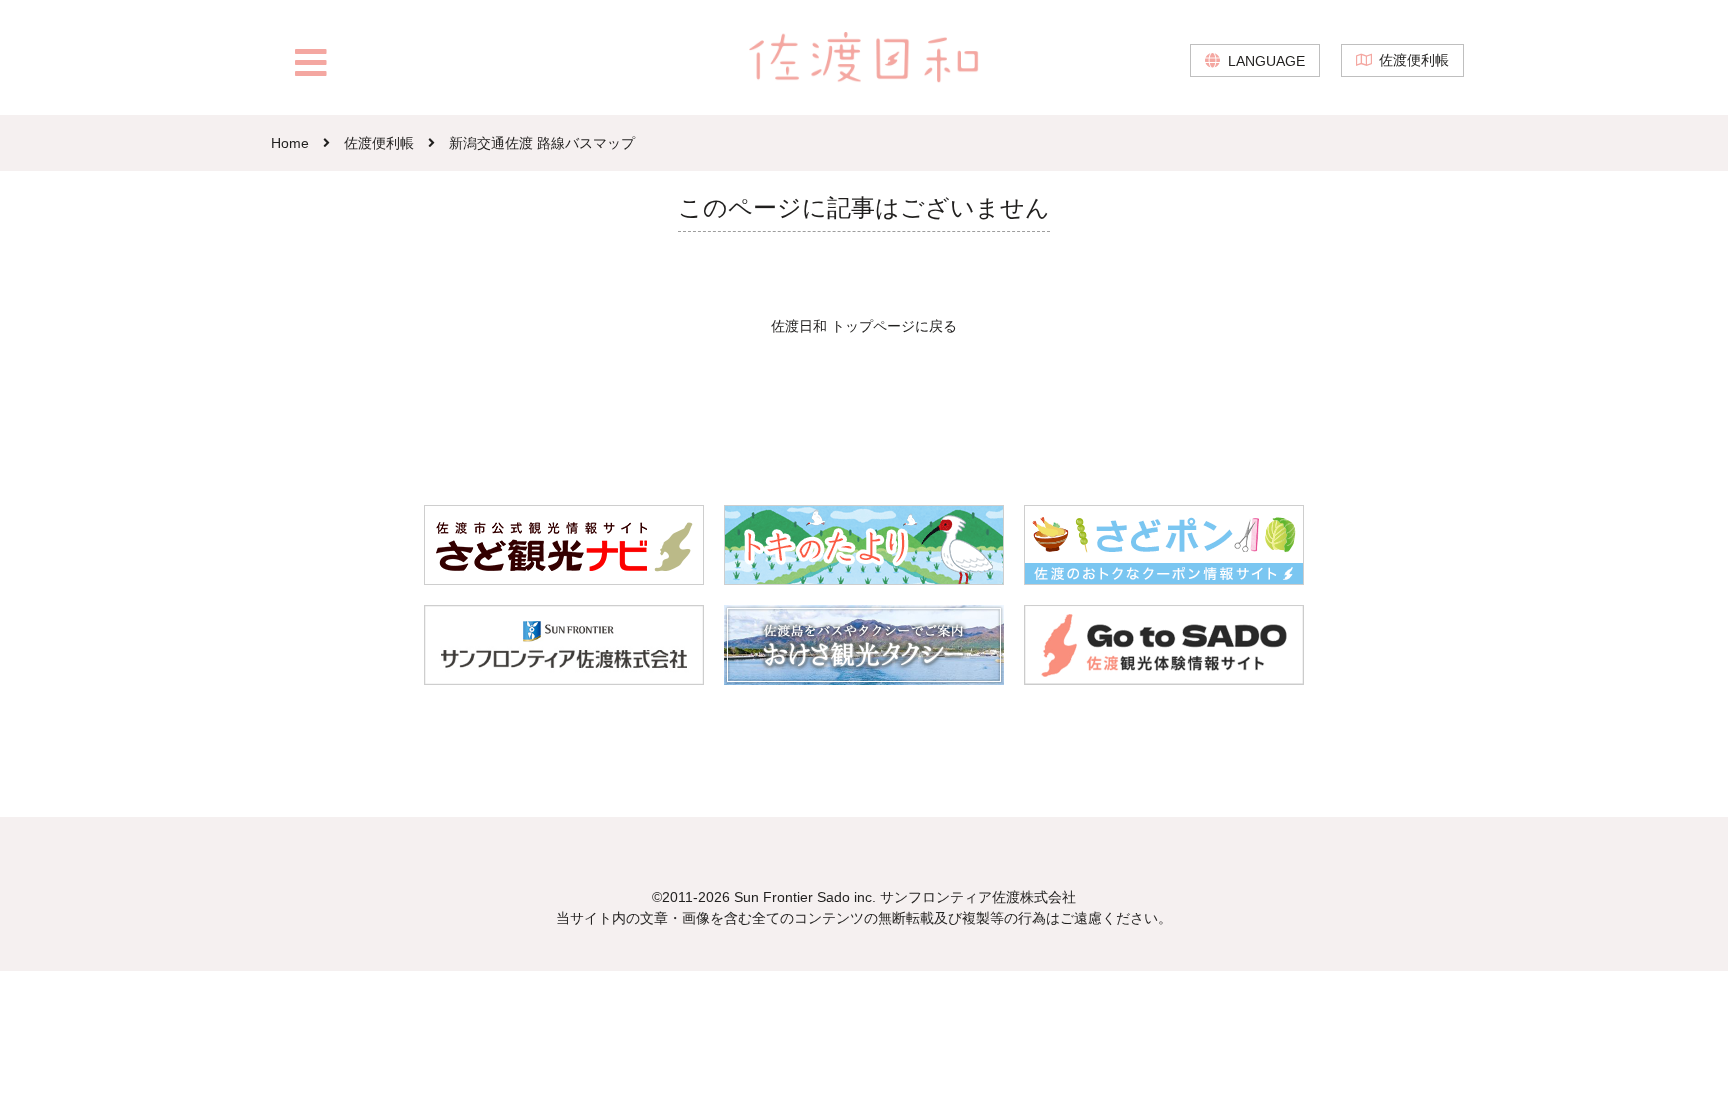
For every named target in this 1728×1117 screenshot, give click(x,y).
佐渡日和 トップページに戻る (864, 326)
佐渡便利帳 (1414, 60)
